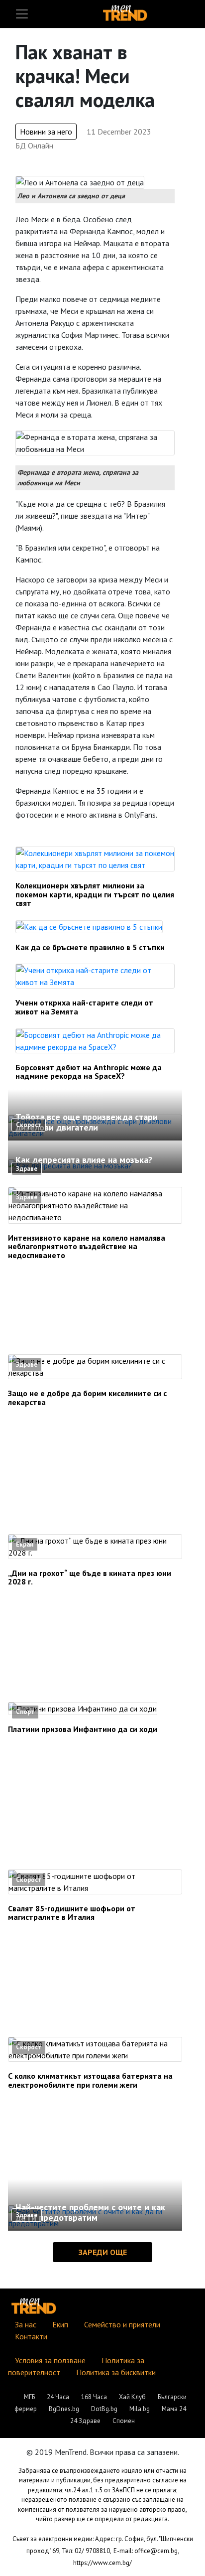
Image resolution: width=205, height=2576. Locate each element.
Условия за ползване (50, 2360)
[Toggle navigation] (22, 14)
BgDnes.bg (64, 2409)
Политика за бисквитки (116, 2372)
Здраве (27, 1169)
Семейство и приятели (122, 2324)
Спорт (25, 1712)
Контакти (31, 2336)
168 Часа (94, 2397)
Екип (60, 2324)
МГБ (29, 2397)
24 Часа (58, 2397)
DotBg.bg (104, 2409)
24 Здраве (85, 2421)
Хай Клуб (132, 2397)
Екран (25, 1544)
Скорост (29, 1125)
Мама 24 (174, 2409)
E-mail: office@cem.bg (146, 2551)
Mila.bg (140, 2409)
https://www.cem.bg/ (102, 2563)
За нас (26, 2324)
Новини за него (46, 132)
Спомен (124, 2421)
